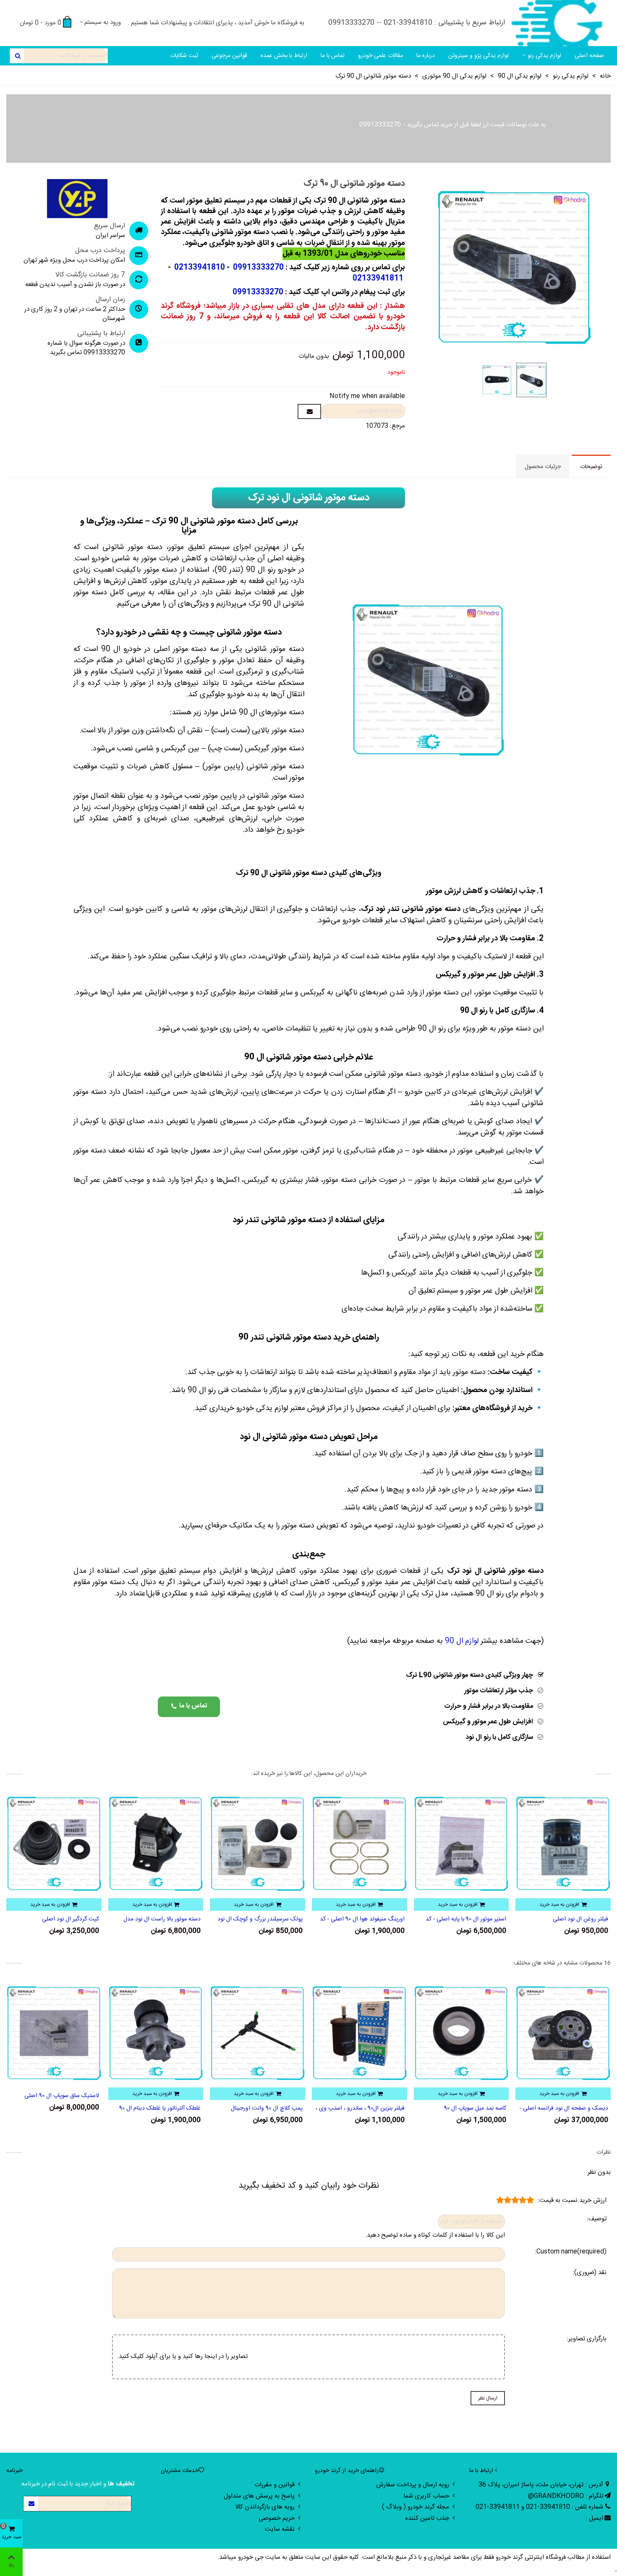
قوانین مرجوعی (229, 56)
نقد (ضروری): (590, 2273)
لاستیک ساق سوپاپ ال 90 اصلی (163, 2096)
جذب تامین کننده (427, 2518)
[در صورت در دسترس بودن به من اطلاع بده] (309, 411)
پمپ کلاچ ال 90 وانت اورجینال (369, 2109)
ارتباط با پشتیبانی (101, 334)
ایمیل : (594, 2518)
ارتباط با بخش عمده (284, 56)
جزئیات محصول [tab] (543, 467)
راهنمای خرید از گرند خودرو (347, 2471)
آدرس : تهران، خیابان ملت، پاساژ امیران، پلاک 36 (541, 2485)
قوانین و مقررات (275, 2485)
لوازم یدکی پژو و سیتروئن (478, 56)
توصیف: (597, 2219)
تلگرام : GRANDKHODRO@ (566, 2496)
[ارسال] (17, 56)
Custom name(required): (571, 2252)
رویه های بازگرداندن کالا (265, 2507)
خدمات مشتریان (180, 2471)
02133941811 (378, 278)
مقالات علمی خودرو (380, 56)
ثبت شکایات (184, 56)
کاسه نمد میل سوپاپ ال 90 (577, 2109)
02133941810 (199, 268)
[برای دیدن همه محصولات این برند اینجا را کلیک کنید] (77, 199)
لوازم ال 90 (462, 1641)
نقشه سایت (280, 2529)
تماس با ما (333, 56)
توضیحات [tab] (591, 467)
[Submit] (31, 2504)
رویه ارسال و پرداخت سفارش (413, 2485)
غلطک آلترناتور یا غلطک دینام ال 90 (262, 2109)
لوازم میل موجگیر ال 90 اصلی (65, 1919)
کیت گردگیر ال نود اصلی (172, 1919)
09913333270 (380, 125)
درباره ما (426, 56)
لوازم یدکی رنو (544, 56)
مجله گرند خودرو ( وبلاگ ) (416, 2507)
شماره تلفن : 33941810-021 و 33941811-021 (539, 2507)
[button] (189, 1707)
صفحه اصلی (589, 56)
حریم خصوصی (277, 2518)
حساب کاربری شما (426, 2496)
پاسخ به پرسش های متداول (259, 2496)
